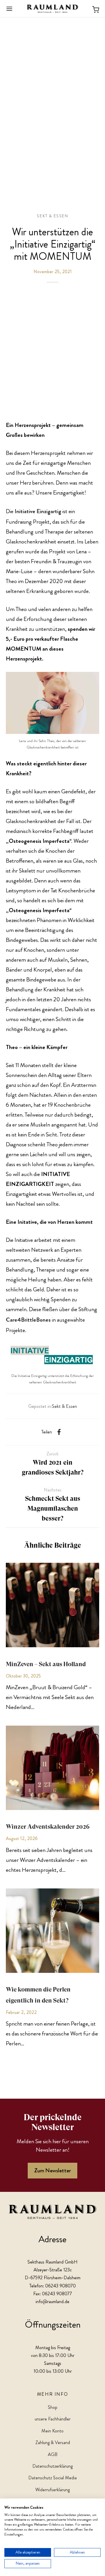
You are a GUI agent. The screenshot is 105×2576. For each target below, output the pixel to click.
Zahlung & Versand (53, 2442)
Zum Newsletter (52, 2170)
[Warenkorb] (96, 9)
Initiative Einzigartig (38, 511)
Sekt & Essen (52, 216)
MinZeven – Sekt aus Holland (46, 1664)
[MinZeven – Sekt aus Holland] (52, 1605)
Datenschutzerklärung (52, 2466)
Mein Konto (52, 2431)
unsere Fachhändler (53, 2419)
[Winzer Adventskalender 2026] (52, 1768)
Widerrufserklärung (52, 2490)
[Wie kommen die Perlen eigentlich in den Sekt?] (52, 1931)
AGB (53, 2454)
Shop (53, 2407)
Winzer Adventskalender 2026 (48, 1827)
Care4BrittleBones (28, 1320)
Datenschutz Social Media (52, 2478)
